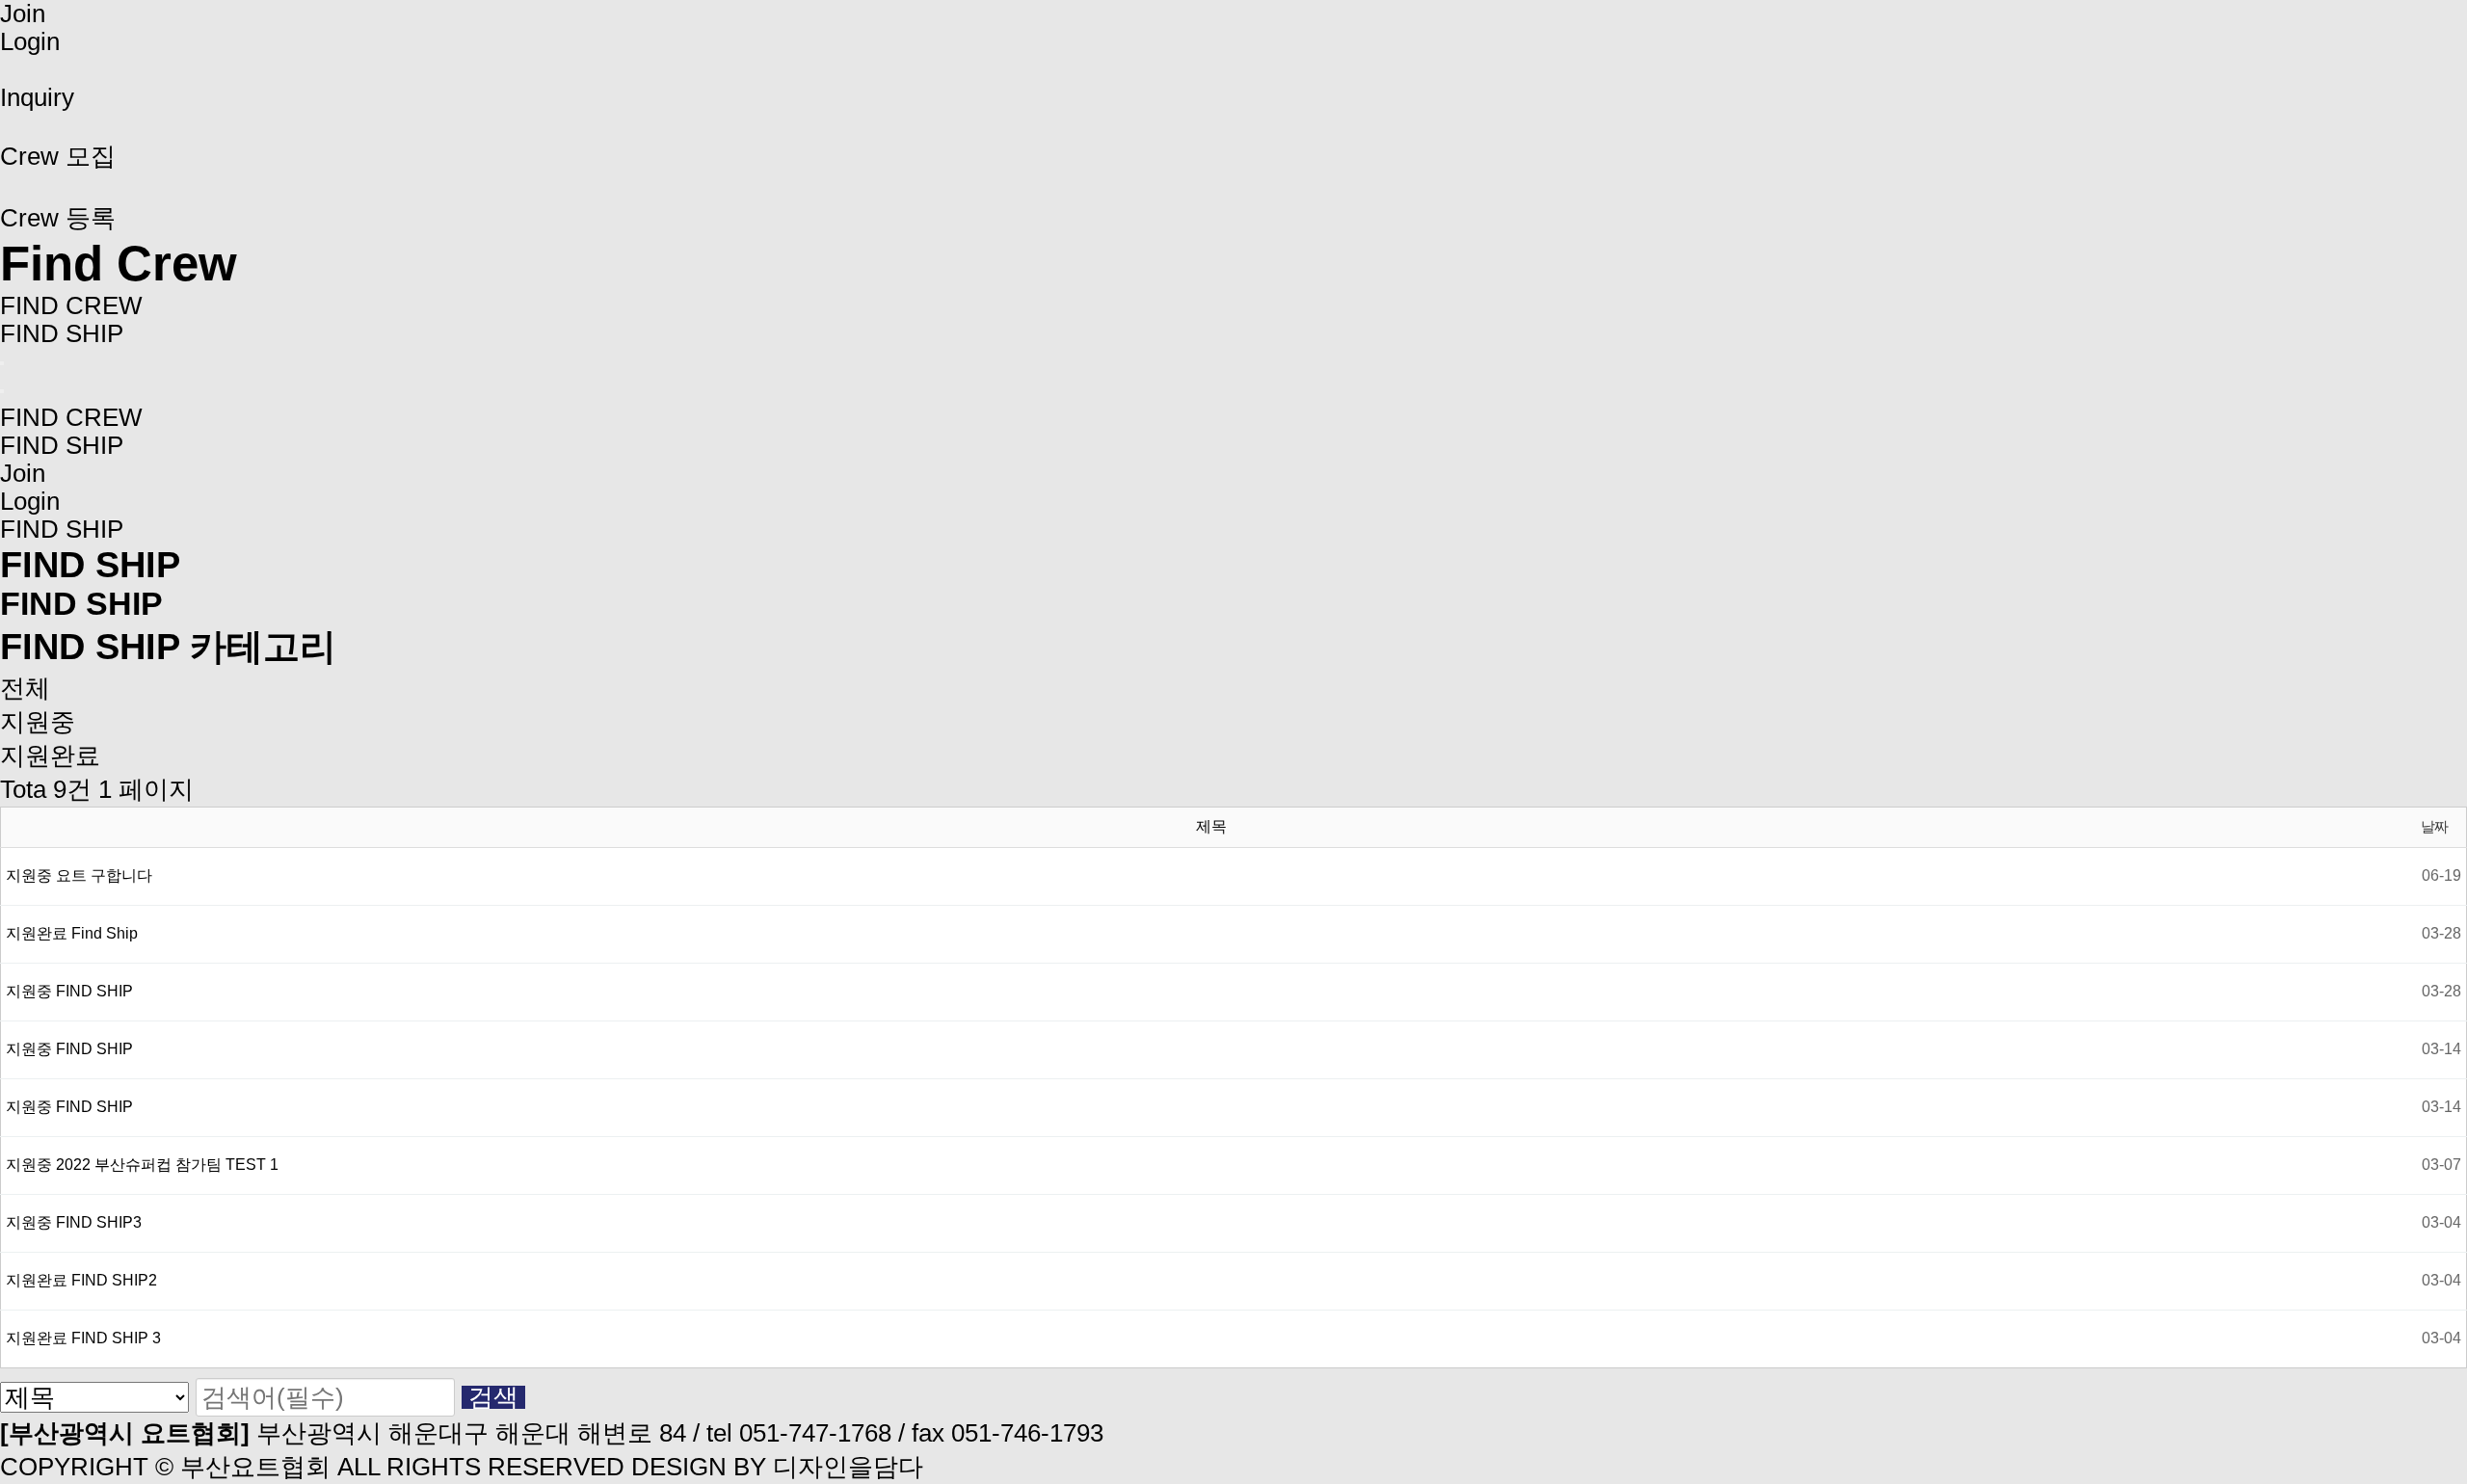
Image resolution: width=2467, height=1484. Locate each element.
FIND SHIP (62, 333)
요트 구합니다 (104, 875)
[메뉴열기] (2, 363)
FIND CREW (71, 305)
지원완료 (50, 755)
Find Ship (105, 933)
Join (23, 13)
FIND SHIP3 (99, 1222)
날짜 (2434, 826)
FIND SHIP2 (114, 1280)
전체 (25, 688)
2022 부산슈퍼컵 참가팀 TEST (167, 1165)
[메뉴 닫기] (2, 391)
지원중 (38, 722)
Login (30, 41)
